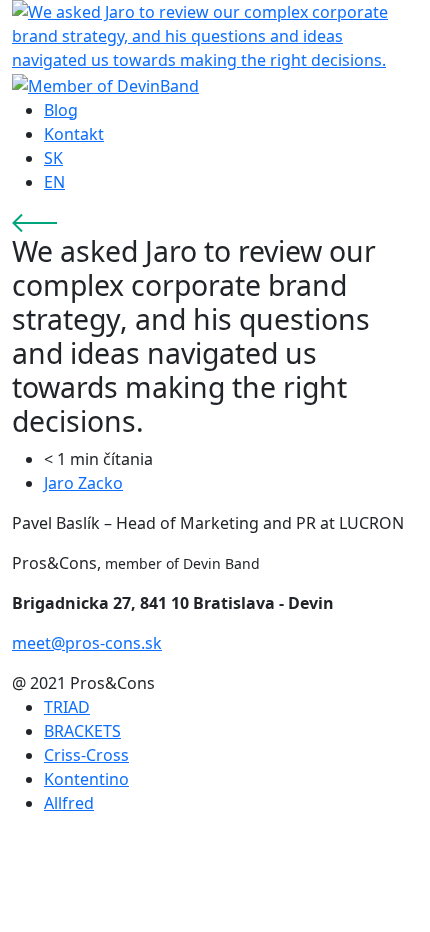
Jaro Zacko (83, 483)
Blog (61, 110)
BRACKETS (82, 731)
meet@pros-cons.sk (87, 643)
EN (54, 182)
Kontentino (86, 779)
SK (53, 158)
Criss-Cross (86, 755)
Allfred (69, 803)
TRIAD (67, 707)
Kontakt (74, 134)
